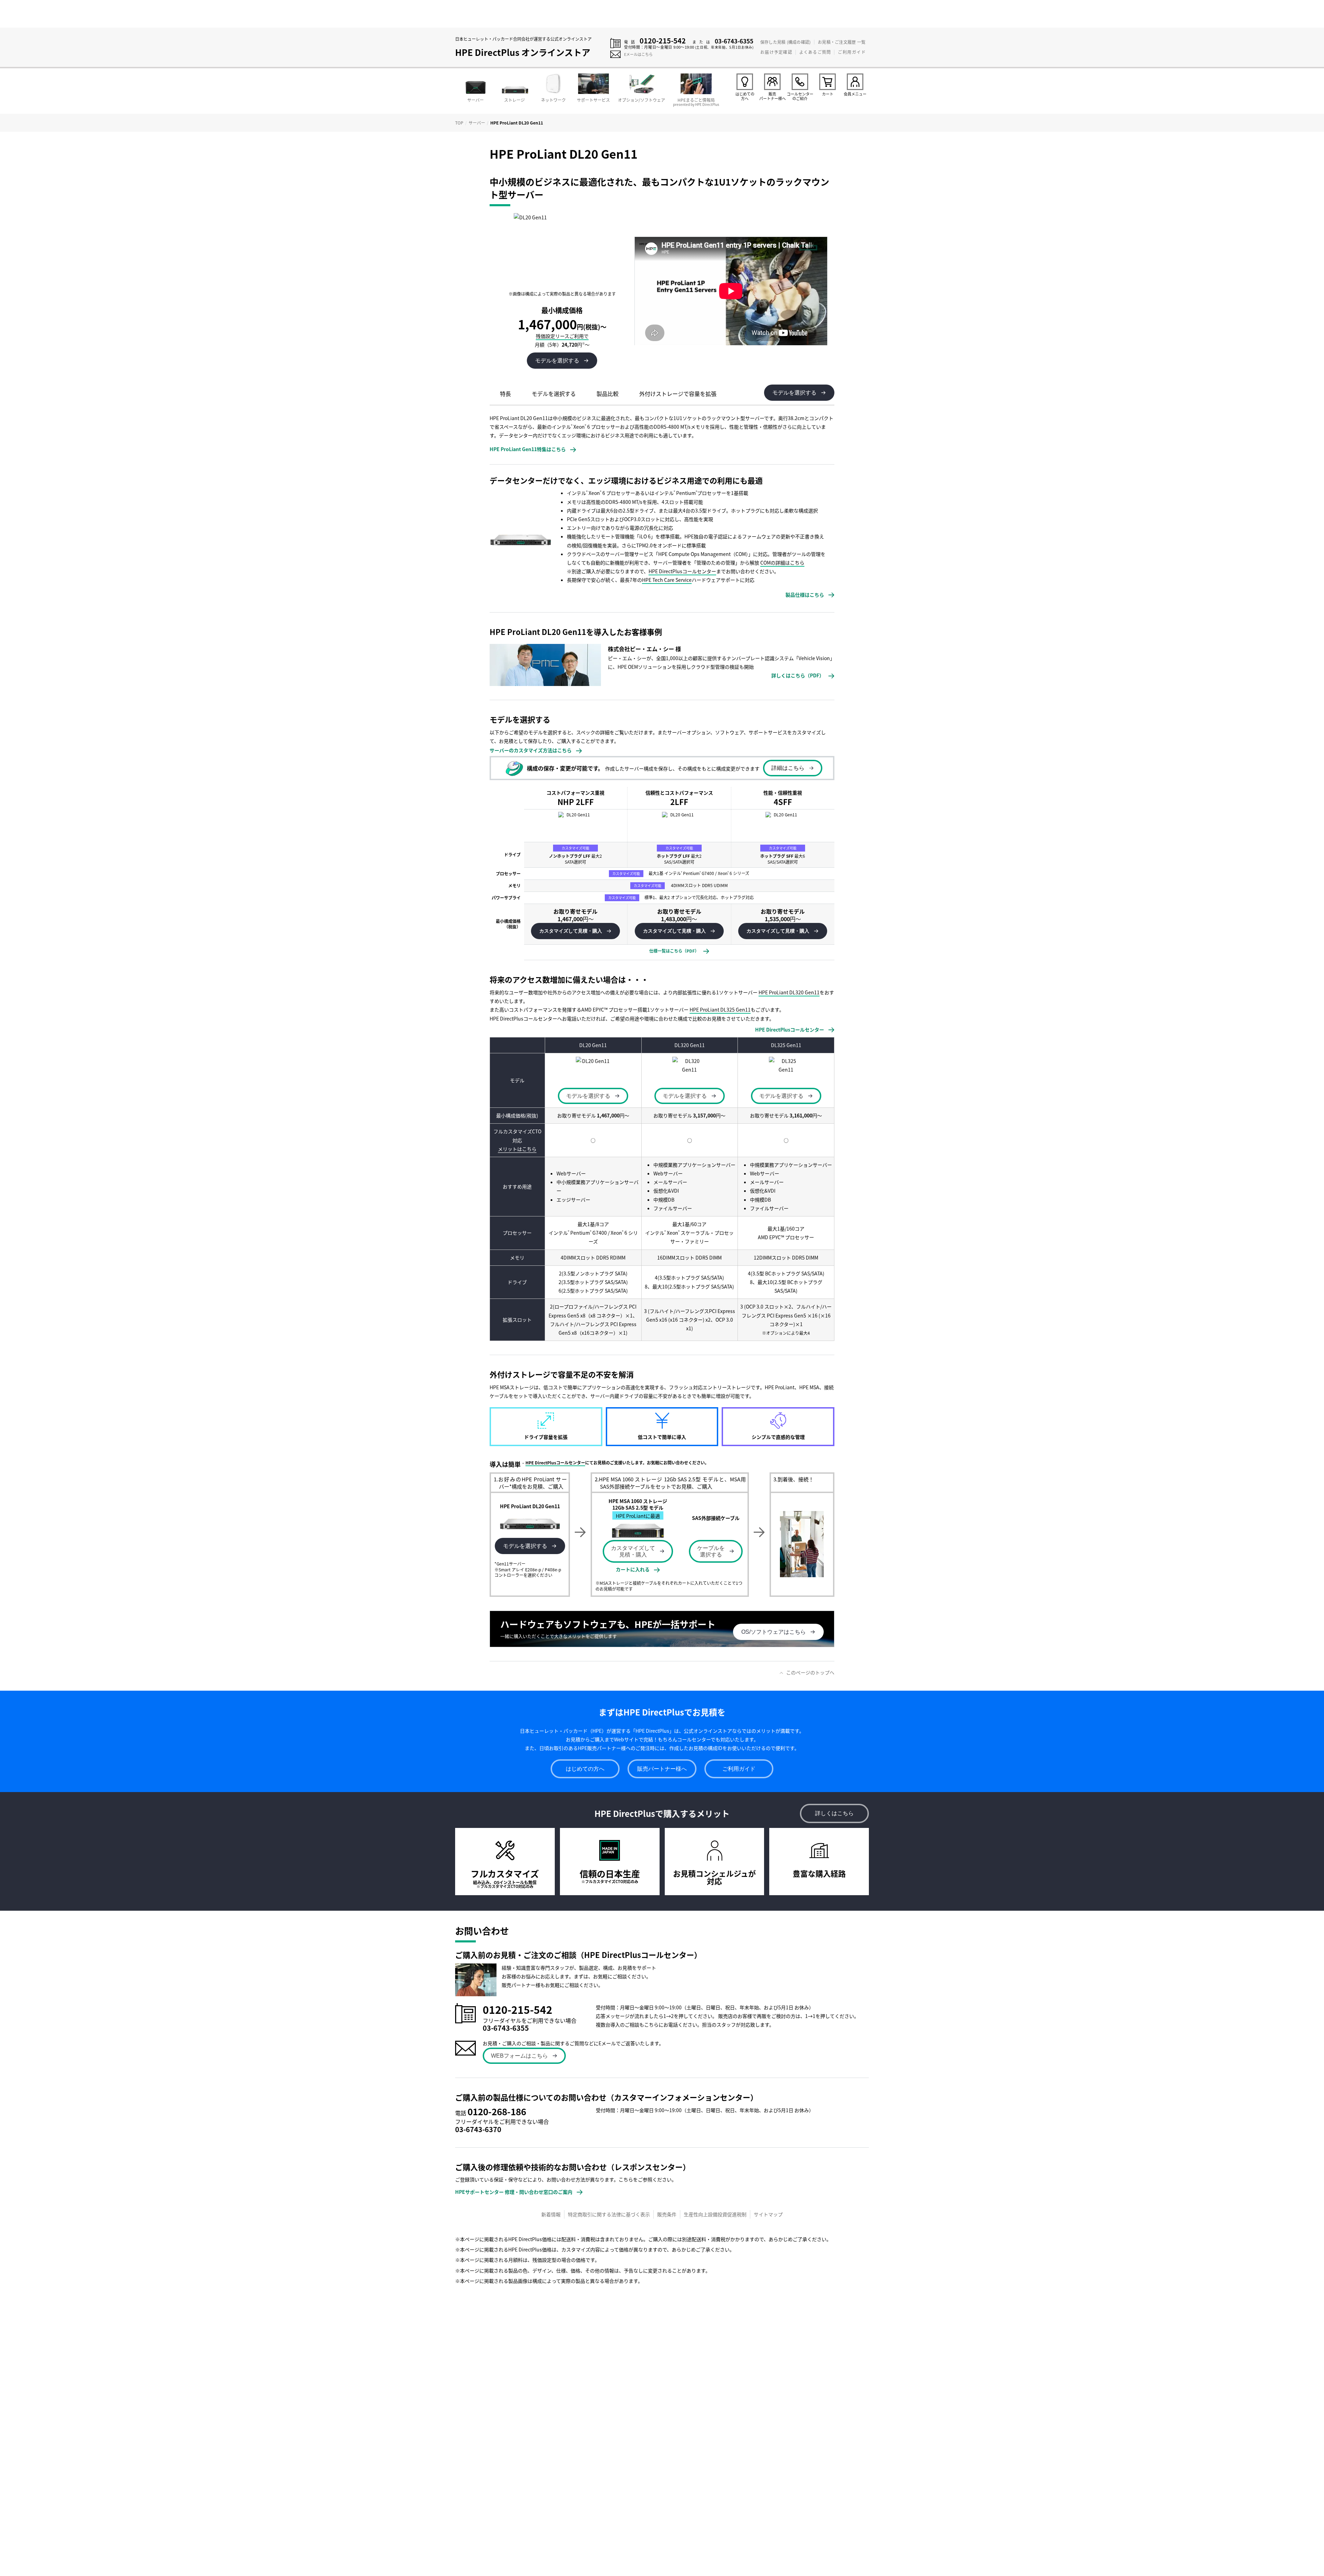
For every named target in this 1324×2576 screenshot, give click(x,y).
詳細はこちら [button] (788, 768)
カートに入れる (633, 1569)
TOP (459, 123)
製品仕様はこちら (805, 595)
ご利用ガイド (852, 52)
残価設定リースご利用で (562, 336)
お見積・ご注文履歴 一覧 (842, 42)
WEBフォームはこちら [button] (519, 2056)
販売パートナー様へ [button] (662, 1769)
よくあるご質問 (815, 52)
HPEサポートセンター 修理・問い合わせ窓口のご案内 (514, 2192)
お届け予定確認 (776, 52)
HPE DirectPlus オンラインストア (523, 52)
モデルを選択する (525, 1546)
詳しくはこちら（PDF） (798, 675)
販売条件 (667, 2214)
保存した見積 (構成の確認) (785, 42)
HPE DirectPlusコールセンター (682, 571)
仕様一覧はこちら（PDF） (674, 951)
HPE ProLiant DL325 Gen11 (720, 1009)
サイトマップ (768, 2214)
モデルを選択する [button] (557, 361)
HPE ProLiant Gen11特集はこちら (528, 449)
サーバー (477, 123)
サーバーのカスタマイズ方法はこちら (531, 750)
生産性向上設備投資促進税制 (715, 2214)
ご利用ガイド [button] (739, 1769)
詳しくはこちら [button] (834, 1813)
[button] (575, 931)
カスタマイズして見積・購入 (633, 1551)
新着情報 (551, 2214)
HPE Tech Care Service (667, 580)
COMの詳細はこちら (782, 563)
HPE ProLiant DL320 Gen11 (789, 992)
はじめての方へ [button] (585, 1769)
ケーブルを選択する (711, 1551)
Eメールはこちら (638, 54)
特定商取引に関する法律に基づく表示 (609, 2214)
